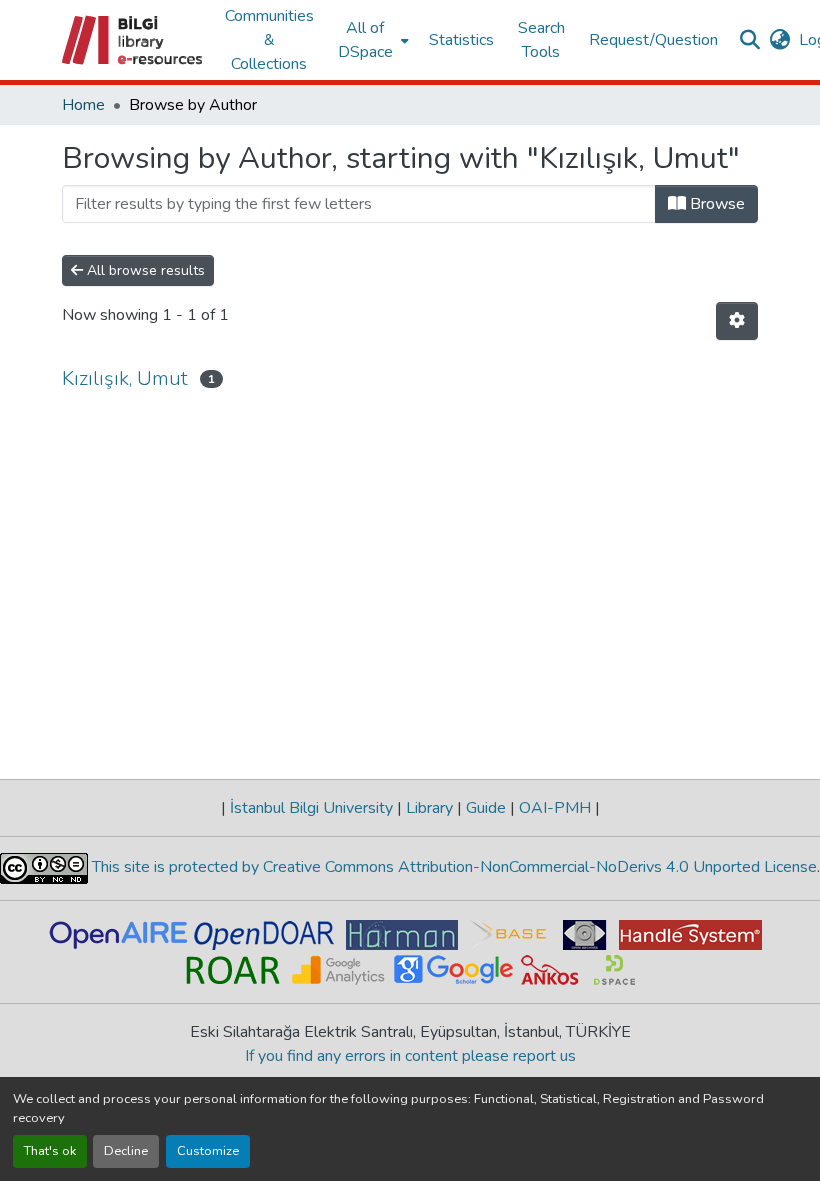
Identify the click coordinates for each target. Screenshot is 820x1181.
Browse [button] (715, 204)
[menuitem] (371, 40)
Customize (208, 1151)
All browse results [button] (144, 270)
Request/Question (653, 40)
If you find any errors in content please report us (410, 1056)
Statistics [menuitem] (461, 40)
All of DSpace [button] (365, 40)
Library (429, 808)
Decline (126, 1151)
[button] (133, 40)
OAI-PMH (555, 808)
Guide (486, 808)
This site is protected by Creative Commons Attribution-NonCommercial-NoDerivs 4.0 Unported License (452, 867)
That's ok (50, 1151)
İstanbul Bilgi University (311, 808)
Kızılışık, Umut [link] (125, 378)
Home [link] (83, 105)
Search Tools (541, 40)
